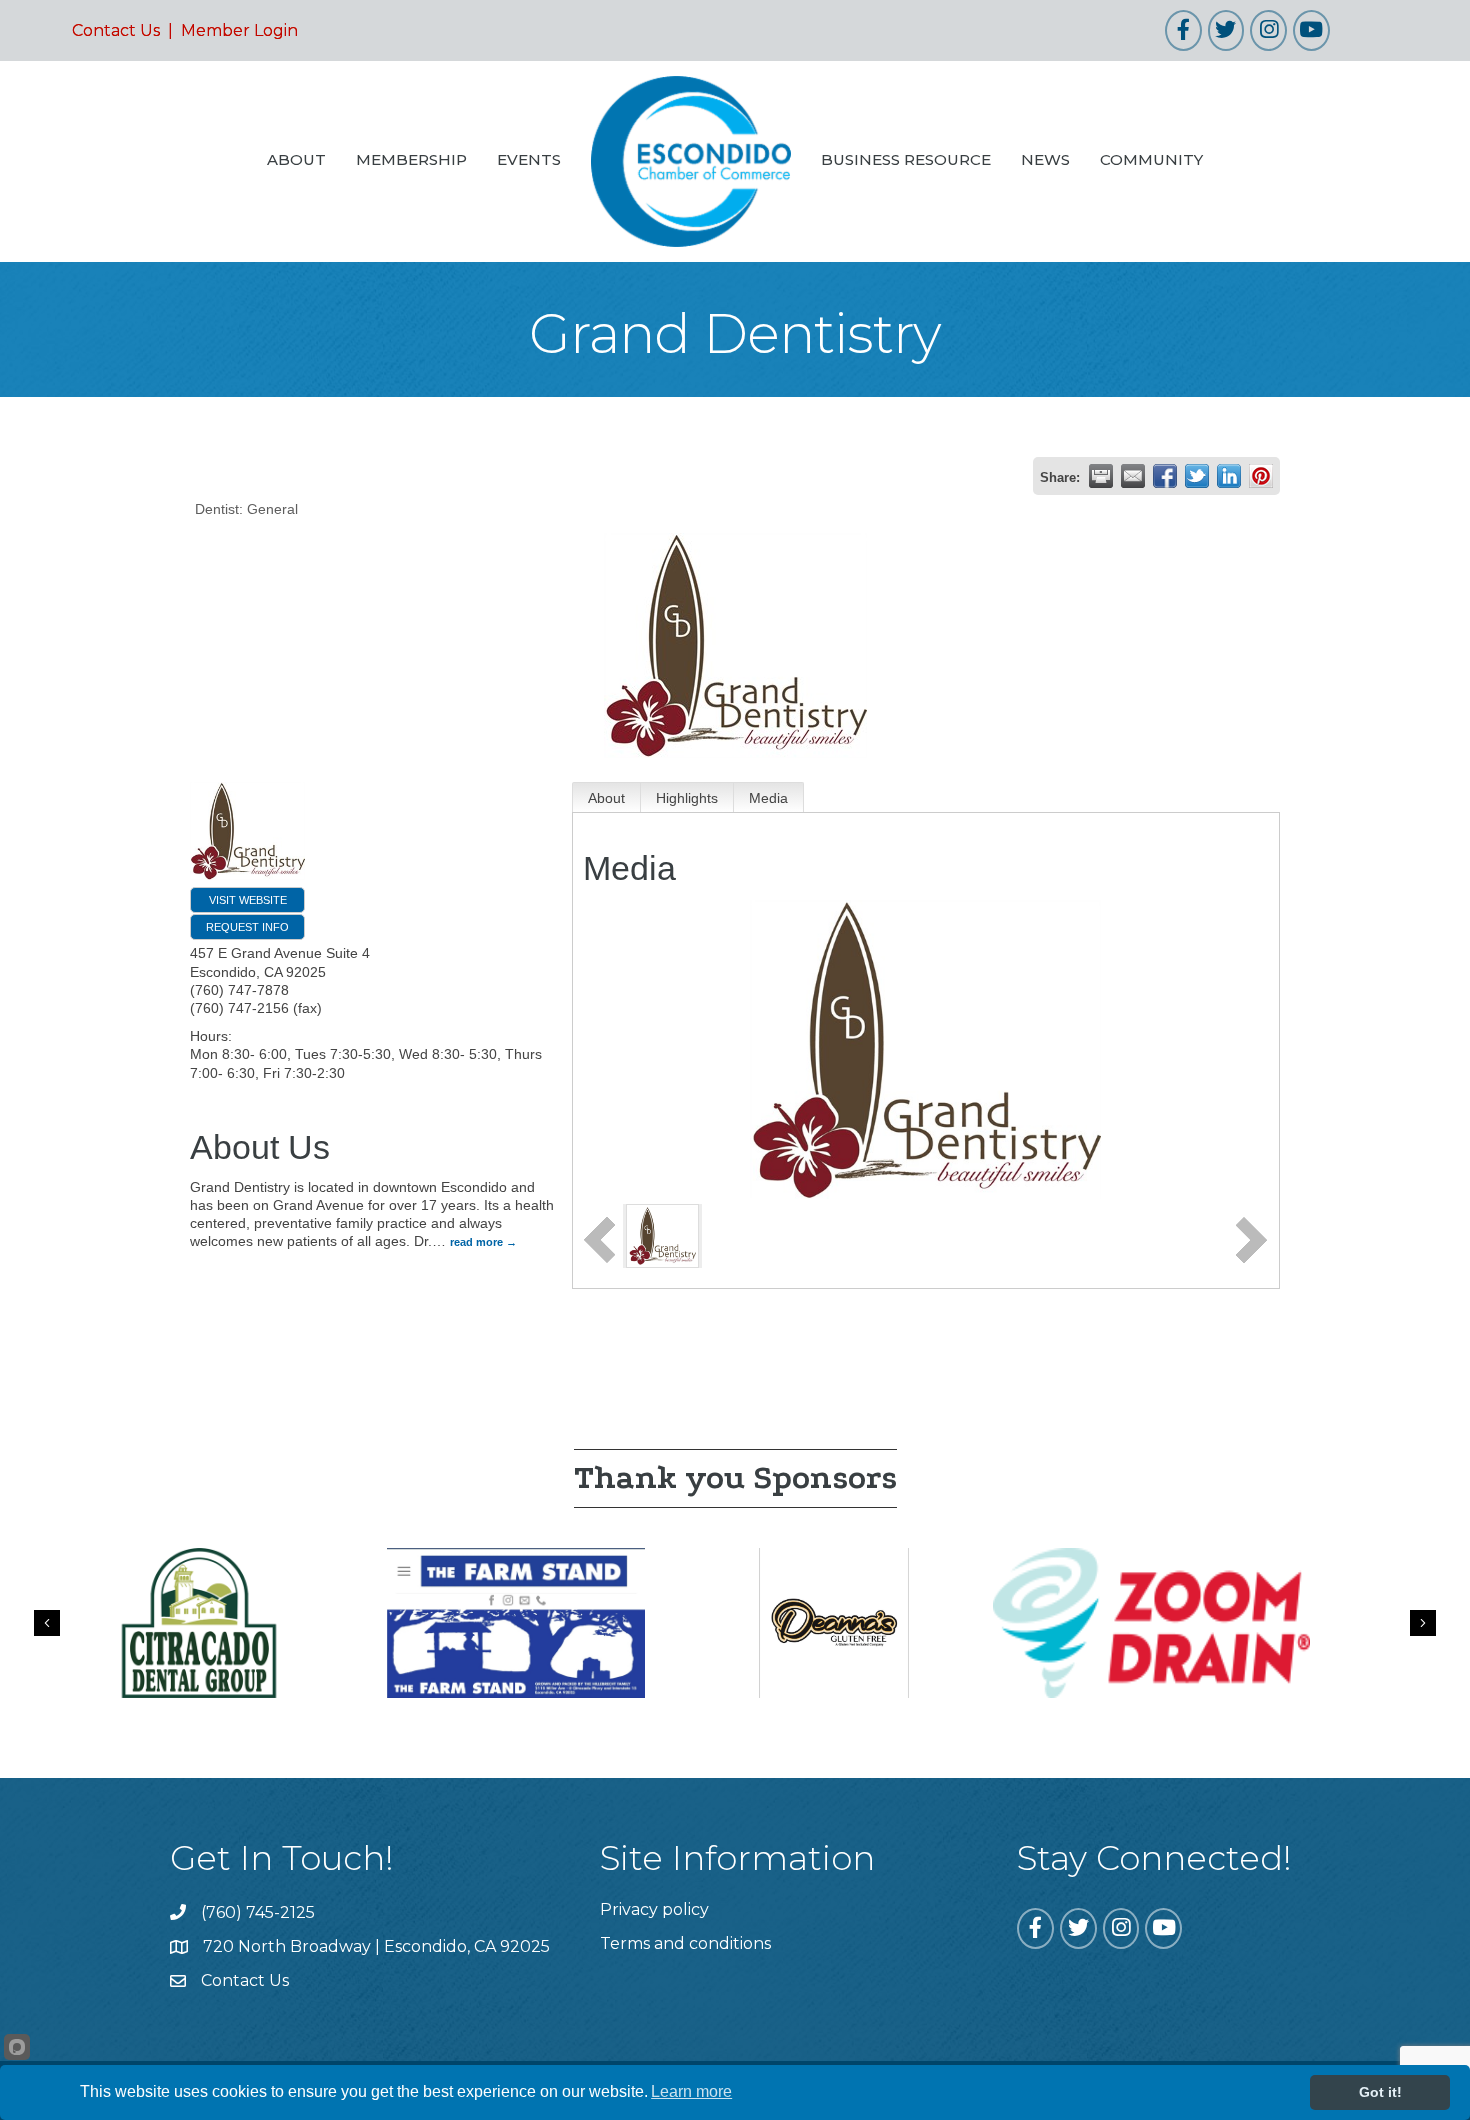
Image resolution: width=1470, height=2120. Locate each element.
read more (476, 1242)
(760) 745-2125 (258, 1912)
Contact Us (116, 30)
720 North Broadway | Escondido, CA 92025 (376, 1946)
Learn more (691, 2091)
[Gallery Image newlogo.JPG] (663, 1235)
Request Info (247, 927)
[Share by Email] (1133, 476)
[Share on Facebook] (1165, 476)
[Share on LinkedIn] (1229, 476)
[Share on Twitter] (1197, 476)
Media (768, 798)
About (606, 798)
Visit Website (248, 900)
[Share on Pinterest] (1261, 476)
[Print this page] (1101, 476)
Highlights (687, 798)
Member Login (239, 30)
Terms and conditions (685, 1943)
